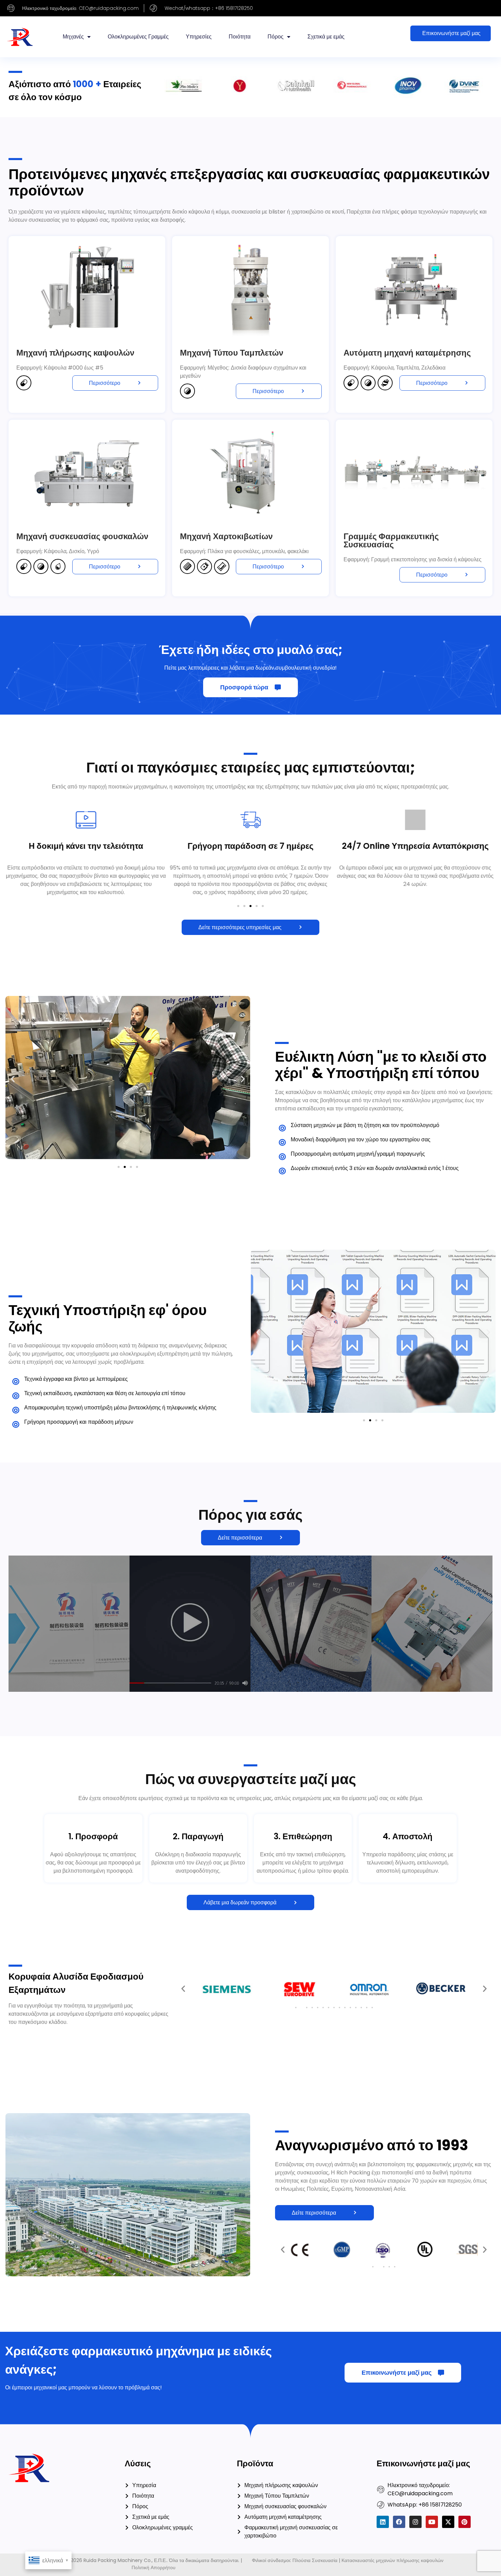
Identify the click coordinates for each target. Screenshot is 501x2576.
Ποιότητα (240, 37)
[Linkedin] (383, 2522)
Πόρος (276, 37)
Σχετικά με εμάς (326, 37)
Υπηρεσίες (199, 37)
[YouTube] (432, 2522)
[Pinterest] (465, 2522)
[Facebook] (399, 2522)
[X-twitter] (448, 2522)
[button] (238, 906)
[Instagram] (415, 2522)
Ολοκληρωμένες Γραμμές (138, 37)
